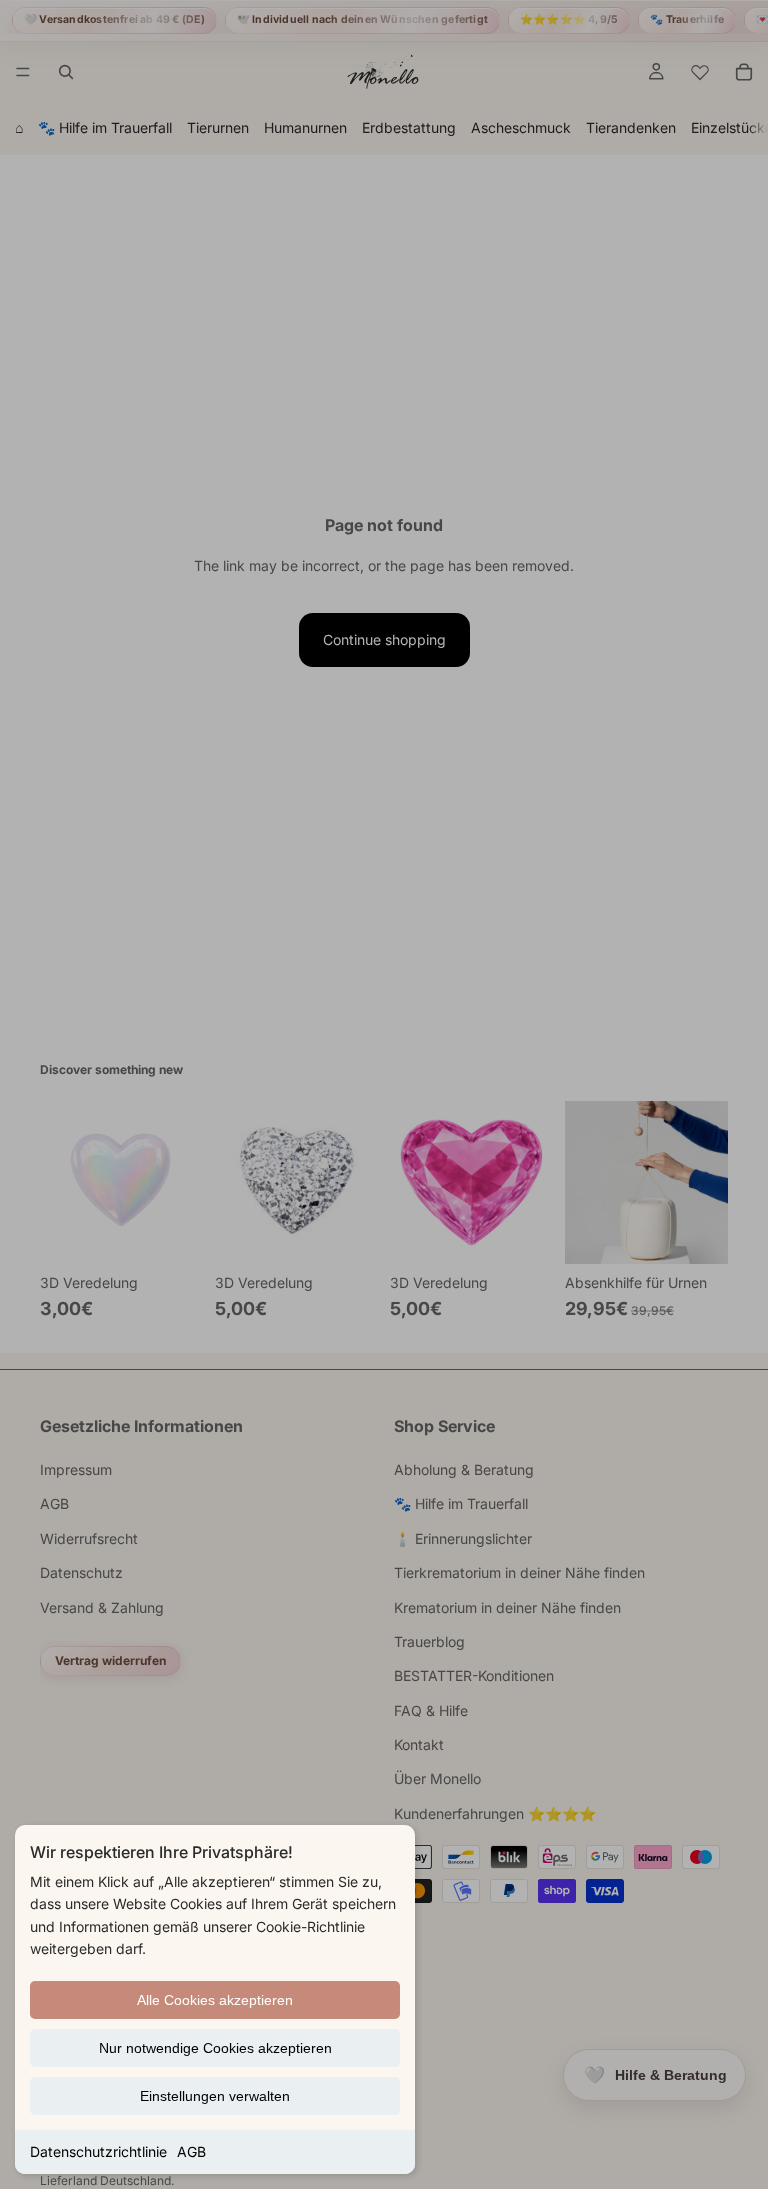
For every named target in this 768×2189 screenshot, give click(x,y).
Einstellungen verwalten (215, 2096)
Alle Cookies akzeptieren (215, 2000)
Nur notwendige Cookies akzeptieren (215, 2048)
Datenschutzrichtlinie (98, 2151)
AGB (191, 2151)
